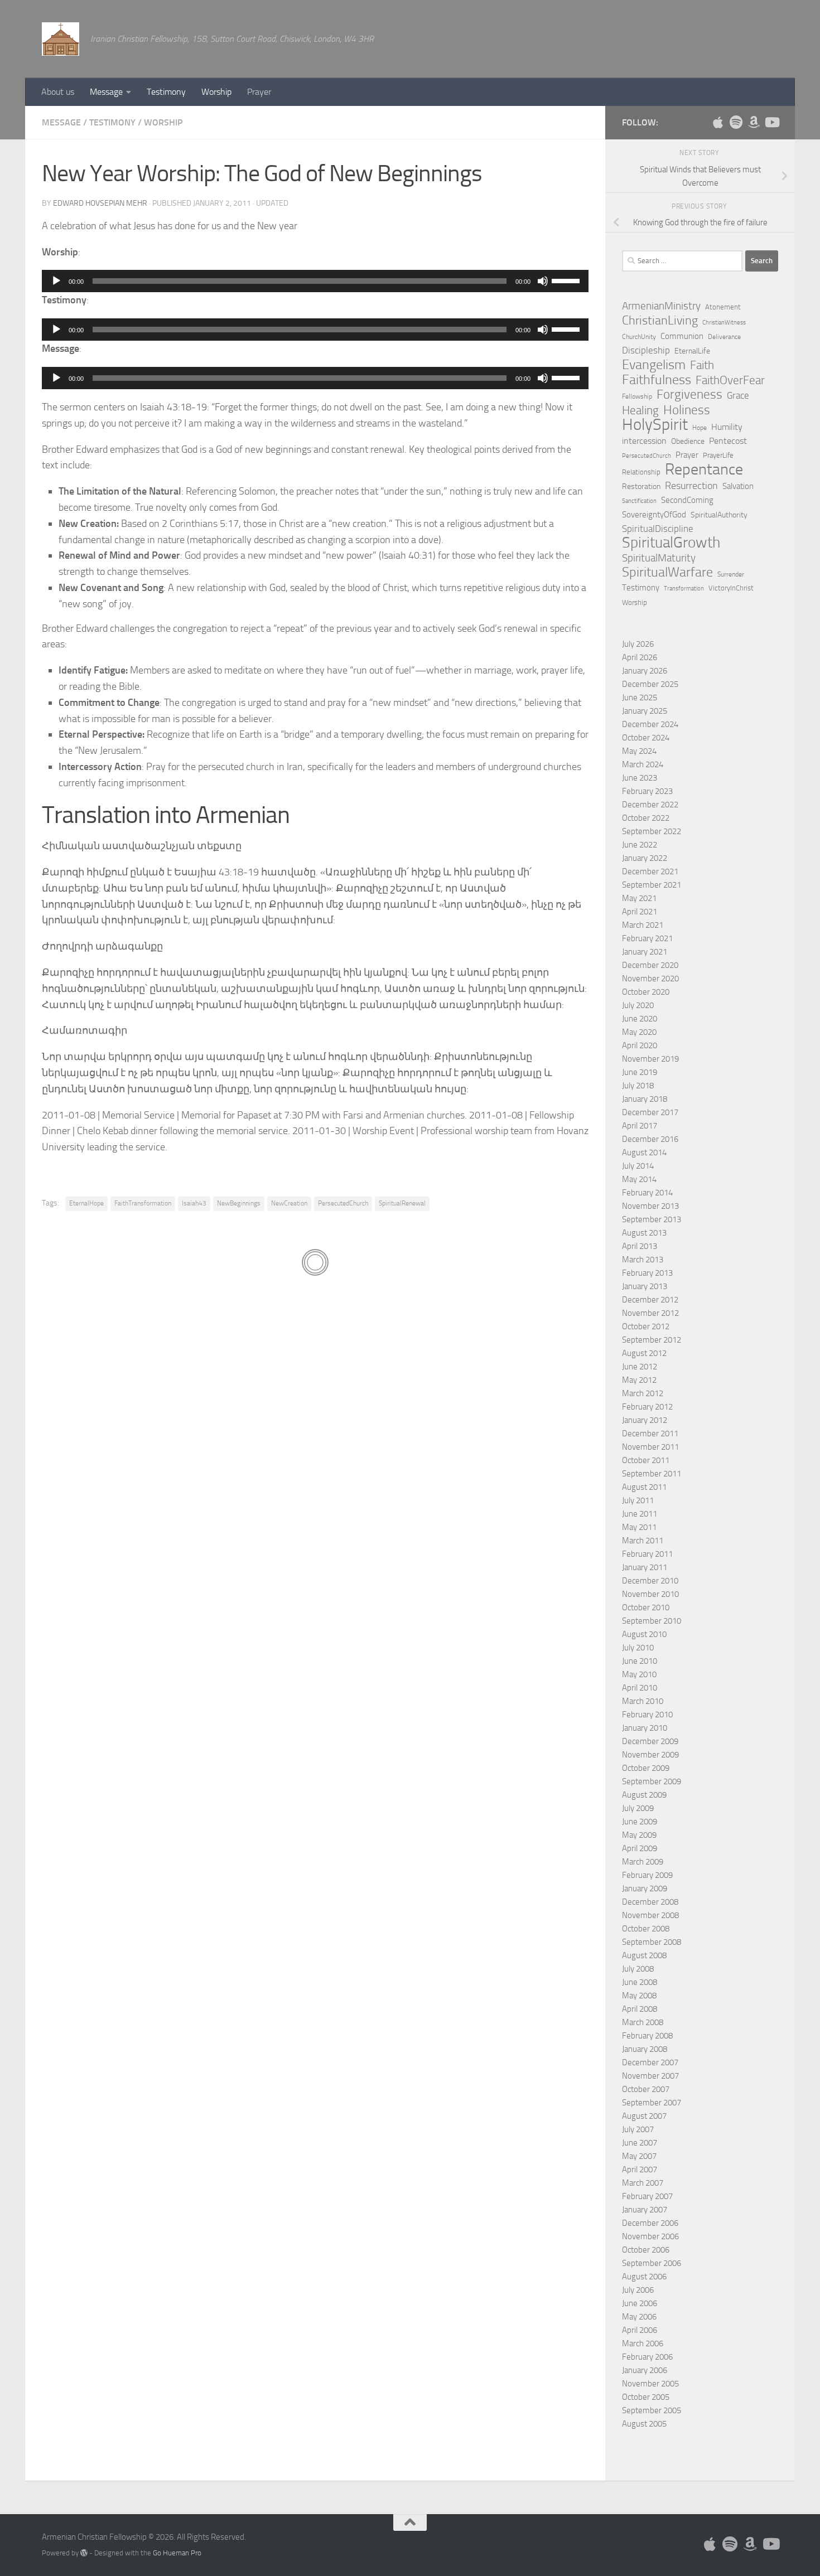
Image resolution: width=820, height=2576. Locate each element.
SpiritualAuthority (719, 515)
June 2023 (640, 778)
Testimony (166, 92)
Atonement (723, 307)
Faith (702, 365)
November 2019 (650, 1059)
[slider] (567, 280)
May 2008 (639, 1996)
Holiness (687, 410)
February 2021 (647, 938)
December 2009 (650, 1741)
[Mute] (543, 281)
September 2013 (652, 1219)
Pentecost (728, 441)
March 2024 (643, 764)
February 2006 (647, 2357)
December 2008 (650, 1902)
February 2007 (647, 2196)
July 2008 (638, 1969)
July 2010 (638, 1648)
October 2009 (646, 1768)
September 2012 (652, 1340)
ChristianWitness (724, 323)
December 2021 (650, 871)
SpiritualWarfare (667, 572)
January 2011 (645, 1567)
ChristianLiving (660, 321)
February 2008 (647, 2036)
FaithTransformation (143, 1203)
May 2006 (639, 2317)
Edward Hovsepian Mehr (100, 203)
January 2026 (645, 671)
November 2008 (650, 1915)
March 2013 (643, 1260)
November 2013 (650, 1206)
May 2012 (639, 1380)
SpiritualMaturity (659, 558)
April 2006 (640, 2330)
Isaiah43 (194, 1203)
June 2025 (640, 698)
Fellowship (637, 396)
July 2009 (638, 1808)
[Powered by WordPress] (84, 2553)
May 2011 (639, 1527)
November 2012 (650, 1313)
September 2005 (652, 2410)
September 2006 (652, 2263)
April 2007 (640, 2170)
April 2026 (640, 657)
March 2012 (643, 1393)
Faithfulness (657, 380)
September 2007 (652, 2103)
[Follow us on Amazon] (754, 122)
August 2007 (644, 2116)
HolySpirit (655, 425)
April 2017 (640, 1126)
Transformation (684, 589)
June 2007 (640, 2143)
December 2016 (650, 1139)
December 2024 (650, 724)
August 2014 (644, 1153)
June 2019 (640, 1072)
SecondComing (687, 500)
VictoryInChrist (731, 588)
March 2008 (643, 2022)
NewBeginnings (239, 1203)
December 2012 (650, 1300)
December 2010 (650, 1581)
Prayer (259, 92)
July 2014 (638, 1166)
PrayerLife (718, 455)
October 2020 (646, 992)
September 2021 (652, 885)
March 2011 (643, 1541)
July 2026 (638, 644)
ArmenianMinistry (661, 306)
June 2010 (640, 1661)
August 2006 (644, 2277)
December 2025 (650, 684)
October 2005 (646, 2397)
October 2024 (646, 738)
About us (58, 92)
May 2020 (639, 1032)
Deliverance (724, 337)
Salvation (738, 486)
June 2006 (640, 2303)
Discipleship (646, 350)
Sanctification (639, 501)
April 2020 (640, 1045)
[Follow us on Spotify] (736, 122)
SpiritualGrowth (671, 543)
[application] (315, 281)
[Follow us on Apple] (718, 122)
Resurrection (691, 486)
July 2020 (638, 1005)
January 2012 (645, 1420)
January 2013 (645, 1286)
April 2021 (640, 912)
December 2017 (650, 1112)
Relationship (641, 472)
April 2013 (640, 1246)
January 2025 (645, 711)
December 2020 (650, 965)
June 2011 (640, 1514)
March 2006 (643, 2343)
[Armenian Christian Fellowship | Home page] (61, 39)
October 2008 (646, 1929)
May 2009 (639, 1835)
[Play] (56, 281)
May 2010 (639, 1674)
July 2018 (638, 1086)
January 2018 (645, 1099)
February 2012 (647, 1407)
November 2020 (650, 979)
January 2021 (645, 952)
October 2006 (646, 2250)
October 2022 (646, 818)
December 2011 (650, 1434)
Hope (700, 428)
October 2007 (646, 2089)
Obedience (688, 441)
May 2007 (639, 2156)
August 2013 (644, 1233)
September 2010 (652, 1621)
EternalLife (692, 351)
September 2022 (652, 831)
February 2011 (647, 1554)
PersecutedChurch (343, 1203)
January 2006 (645, 2370)
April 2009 (640, 1848)
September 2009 (652, 1781)
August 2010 (644, 1634)
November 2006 (650, 2236)
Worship (216, 92)
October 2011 (646, 1460)
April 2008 (640, 2009)
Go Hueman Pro (177, 2553)
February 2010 (647, 1715)
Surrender (731, 574)
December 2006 (650, 2223)
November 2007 (650, 2076)
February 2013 (647, 1273)
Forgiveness (689, 395)
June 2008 (640, 1982)
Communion (682, 336)
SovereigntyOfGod (654, 515)
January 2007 (645, 2210)
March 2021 (643, 925)
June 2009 (640, 1822)
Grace (738, 395)
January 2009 (645, 1889)
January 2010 (645, 1728)
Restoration (641, 486)
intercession (644, 441)
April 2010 (640, 1688)
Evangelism (654, 365)
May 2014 (639, 1179)
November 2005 (650, 2384)
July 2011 (638, 1500)
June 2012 (640, 1367)
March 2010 (643, 1701)
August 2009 (644, 1795)
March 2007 (643, 2183)
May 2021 (639, 898)
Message (106, 92)
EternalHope (86, 1203)
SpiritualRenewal (402, 1203)
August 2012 (644, 1353)
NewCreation (289, 1203)
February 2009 (647, 1875)
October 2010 (646, 1607)
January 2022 (645, 858)
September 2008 (652, 1942)
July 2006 (638, 2290)
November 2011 (650, 1447)
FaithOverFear (730, 380)
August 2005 (644, 2424)
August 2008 (644, 1955)
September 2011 (652, 1474)
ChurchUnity (639, 337)
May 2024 (639, 751)
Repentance (704, 469)
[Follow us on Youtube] (771, 122)
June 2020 (640, 1019)
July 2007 (638, 2129)
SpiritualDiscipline (658, 529)
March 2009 (643, 1862)
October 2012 (646, 1326)
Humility (727, 427)
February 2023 (647, 791)
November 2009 (650, 1755)
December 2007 (650, 2062)
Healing (640, 410)
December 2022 (650, 805)
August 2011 (644, 1487)
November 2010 (650, 1594)
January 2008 (645, 2049)
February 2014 (647, 1193)
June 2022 (640, 845)
